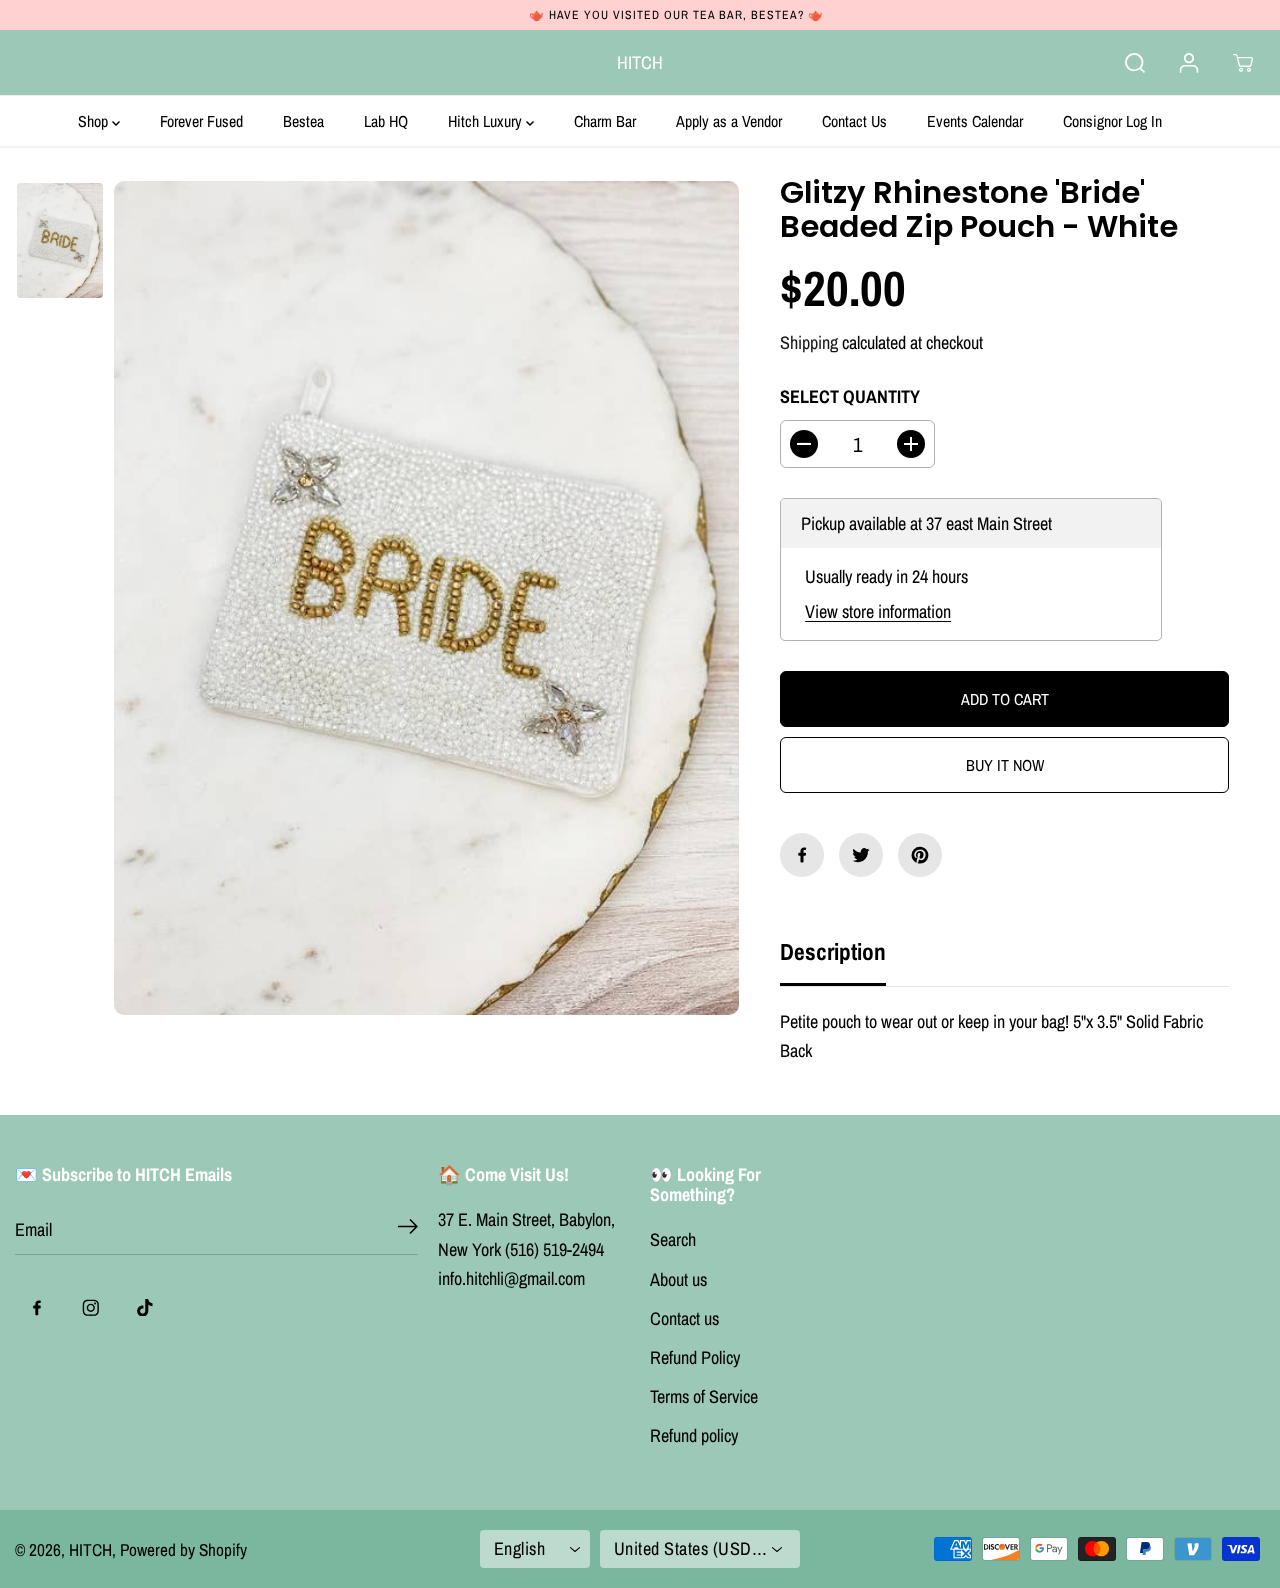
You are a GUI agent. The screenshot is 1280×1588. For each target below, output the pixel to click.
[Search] (1135, 63)
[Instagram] (91, 1307)
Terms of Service (704, 1396)
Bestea (303, 121)
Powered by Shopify (183, 1549)
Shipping (809, 342)
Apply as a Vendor (729, 121)
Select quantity (850, 396)
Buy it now (1005, 765)
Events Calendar (975, 121)
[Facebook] (802, 855)
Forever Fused (201, 121)
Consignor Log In (1112, 121)
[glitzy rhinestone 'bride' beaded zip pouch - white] (426, 598)
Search (673, 1239)
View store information (878, 611)
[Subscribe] (408, 1230)
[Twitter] (861, 855)
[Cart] (1243, 63)
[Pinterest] (920, 855)
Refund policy (694, 1435)
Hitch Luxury (487, 121)
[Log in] (1189, 63)
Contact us (684, 1318)
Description (833, 951)
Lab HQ (386, 121)
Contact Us (854, 121)
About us (678, 1279)
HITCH (90, 1549)
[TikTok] (145, 1307)
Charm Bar (605, 121)
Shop (95, 121)
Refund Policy (695, 1357)
